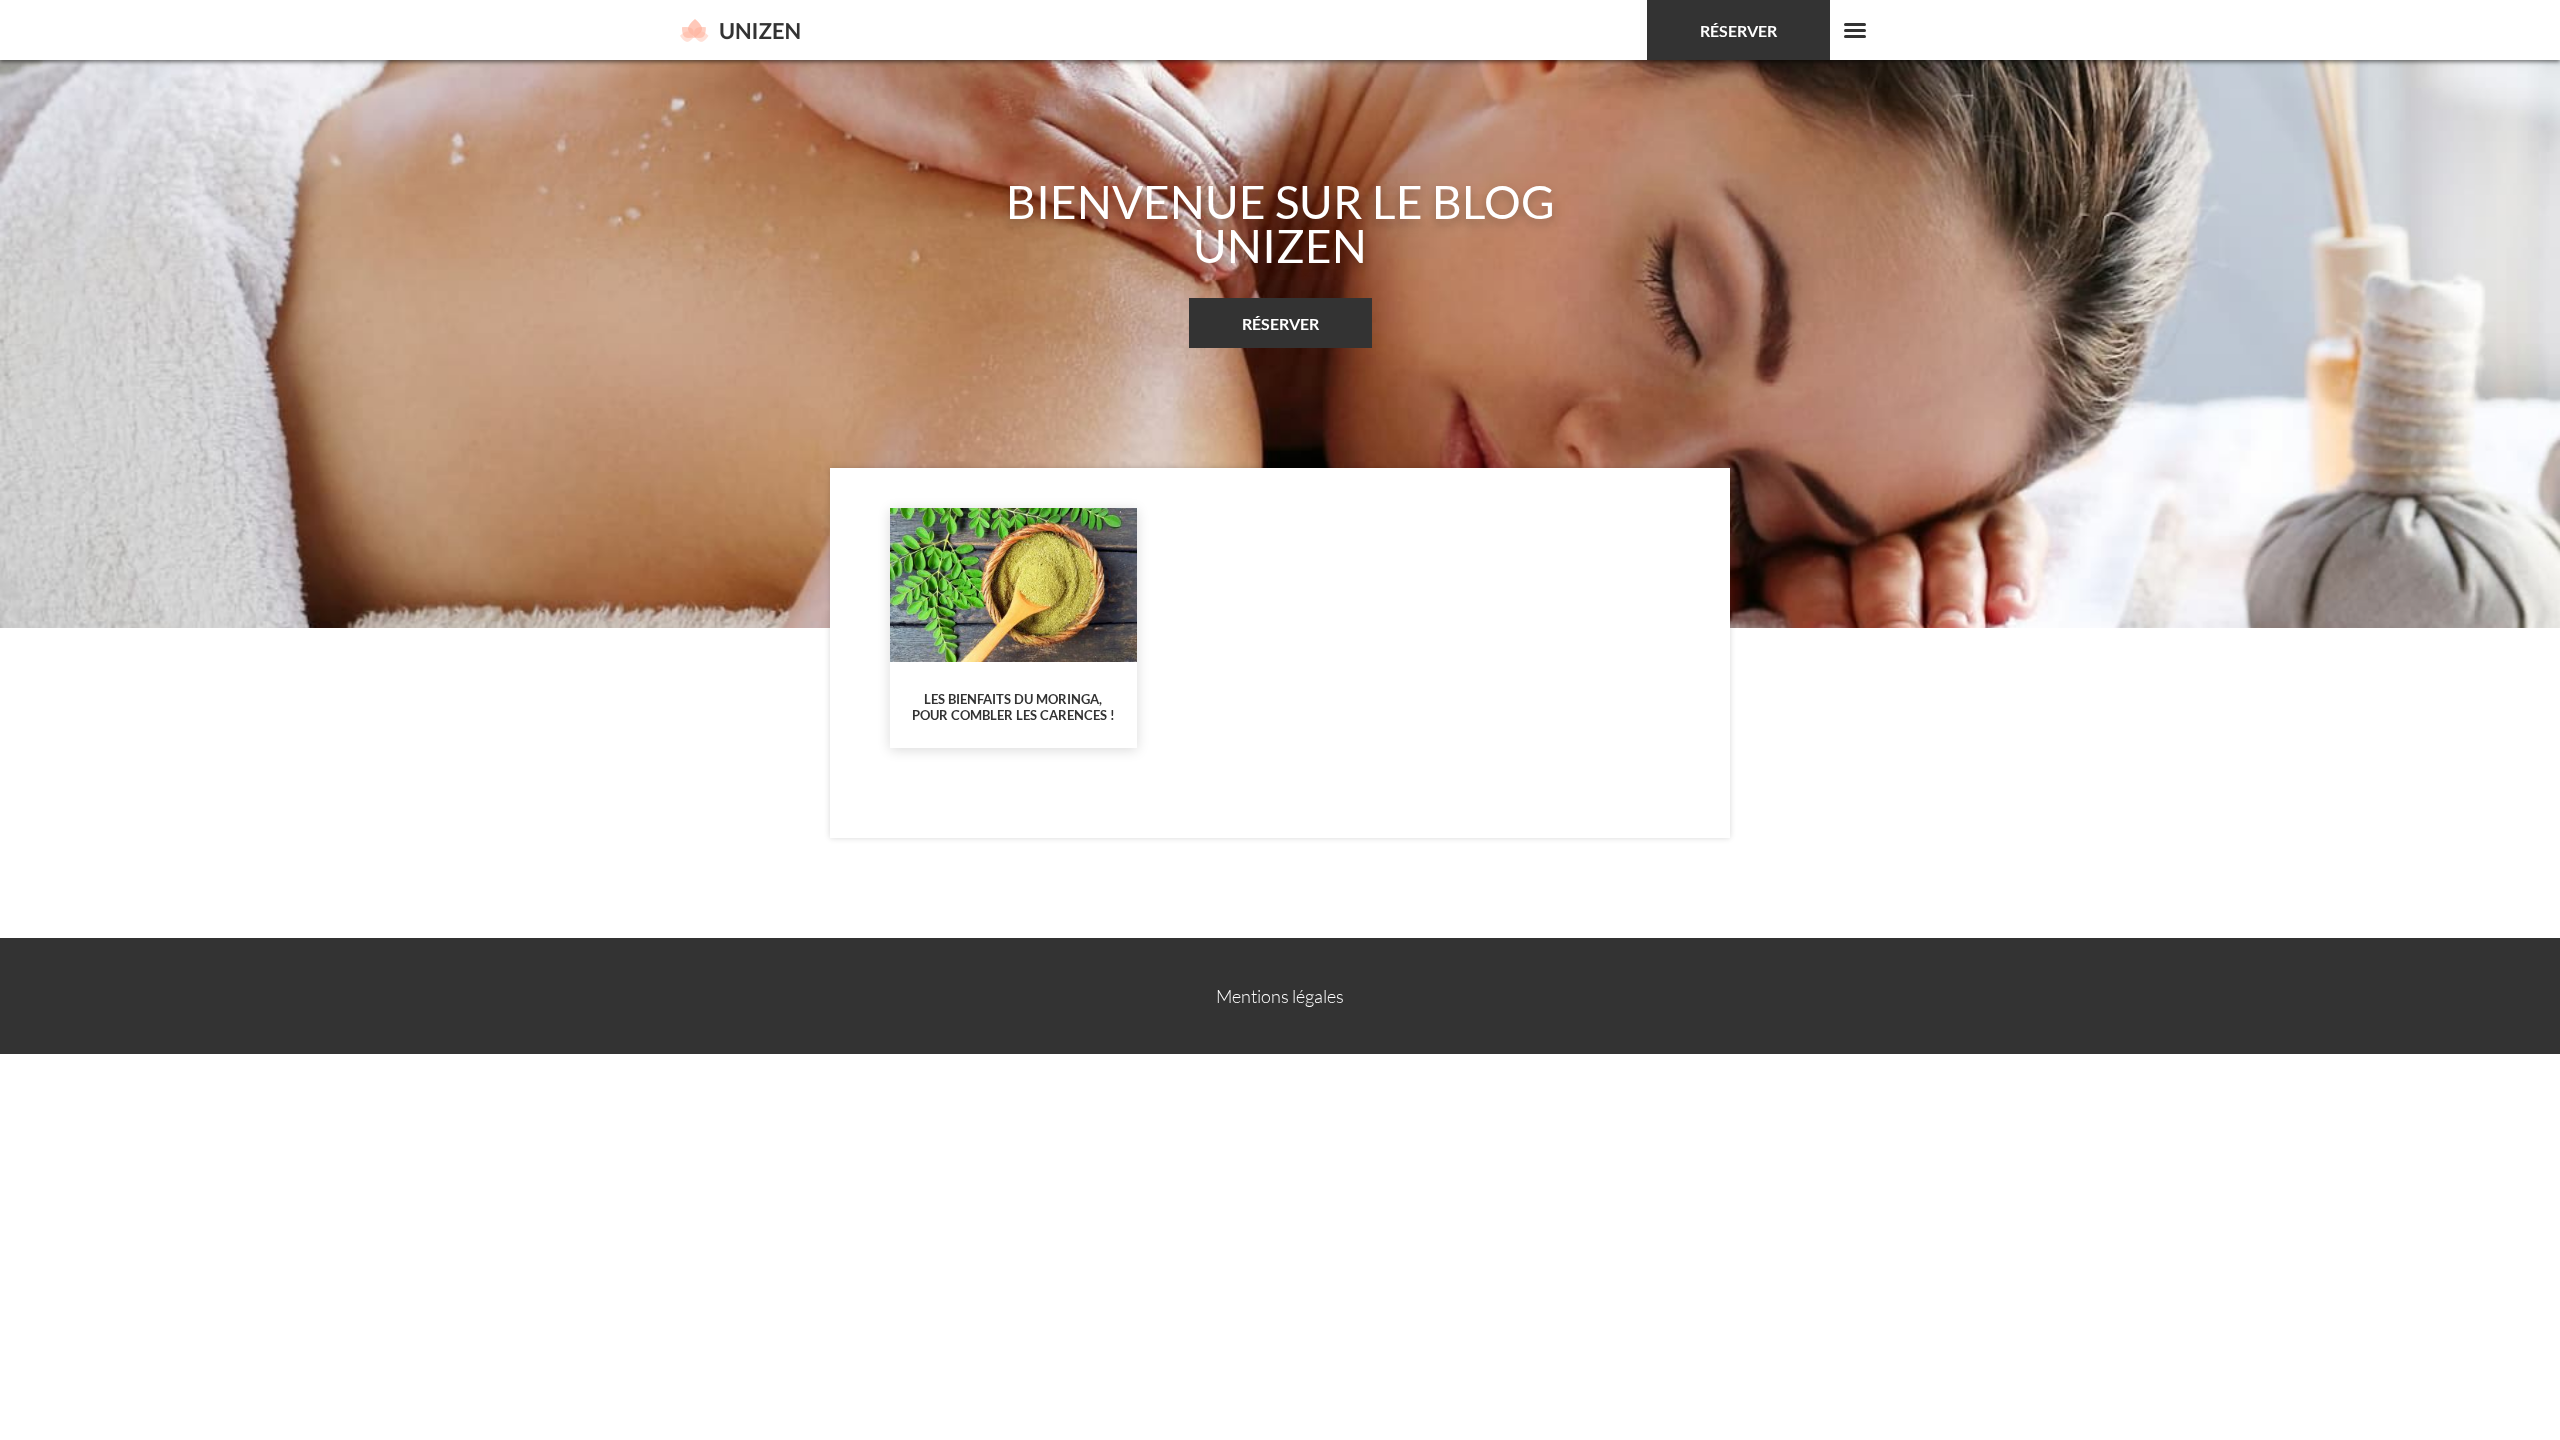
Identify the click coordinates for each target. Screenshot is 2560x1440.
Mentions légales (1280, 996)
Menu (1855, 30)
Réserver (1738, 30)
